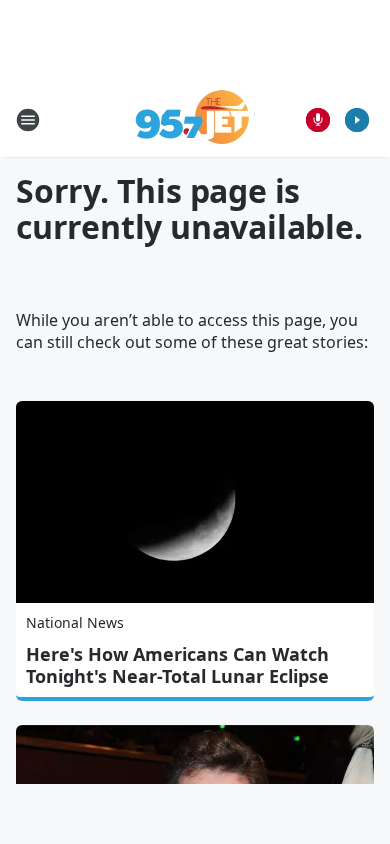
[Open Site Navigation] (28, 120)
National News (75, 622)
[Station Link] (195, 119)
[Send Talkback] (318, 120)
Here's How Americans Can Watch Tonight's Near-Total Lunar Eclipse (177, 665)
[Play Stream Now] (357, 120)
